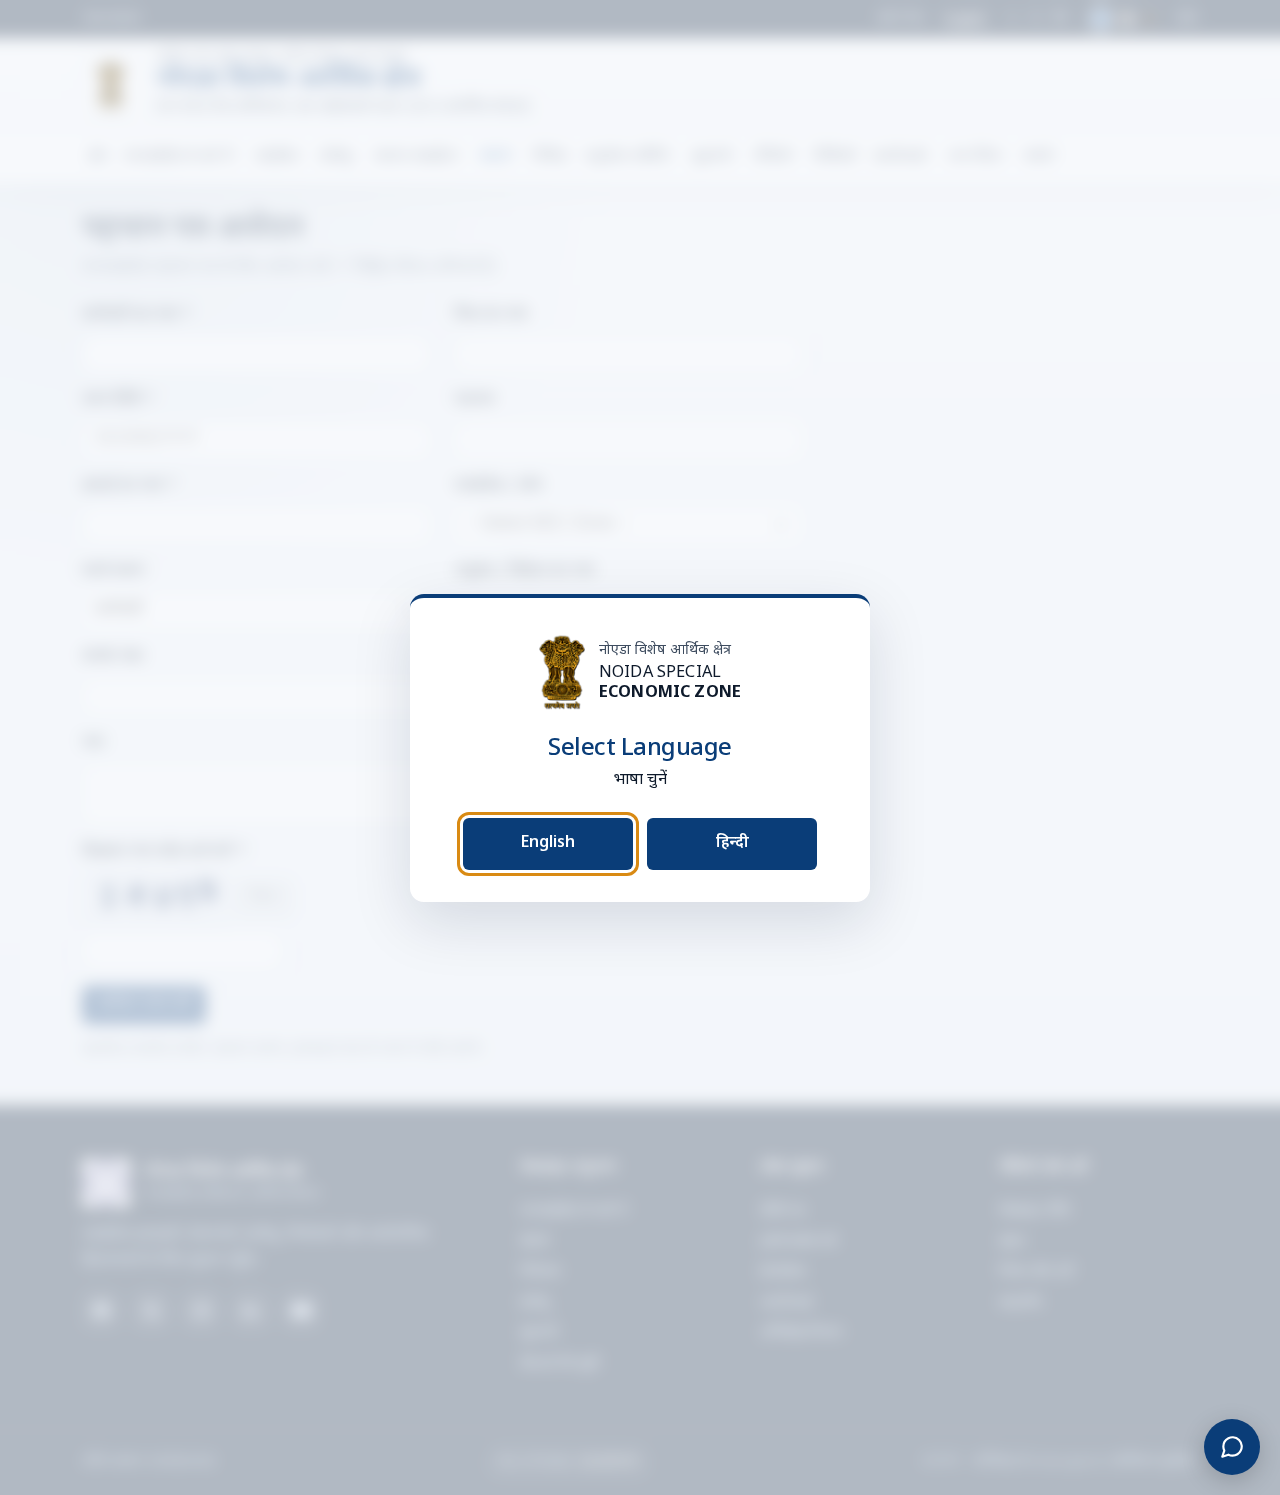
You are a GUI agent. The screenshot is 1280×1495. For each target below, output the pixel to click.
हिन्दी (732, 843)
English (548, 843)
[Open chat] (1232, 1447)
